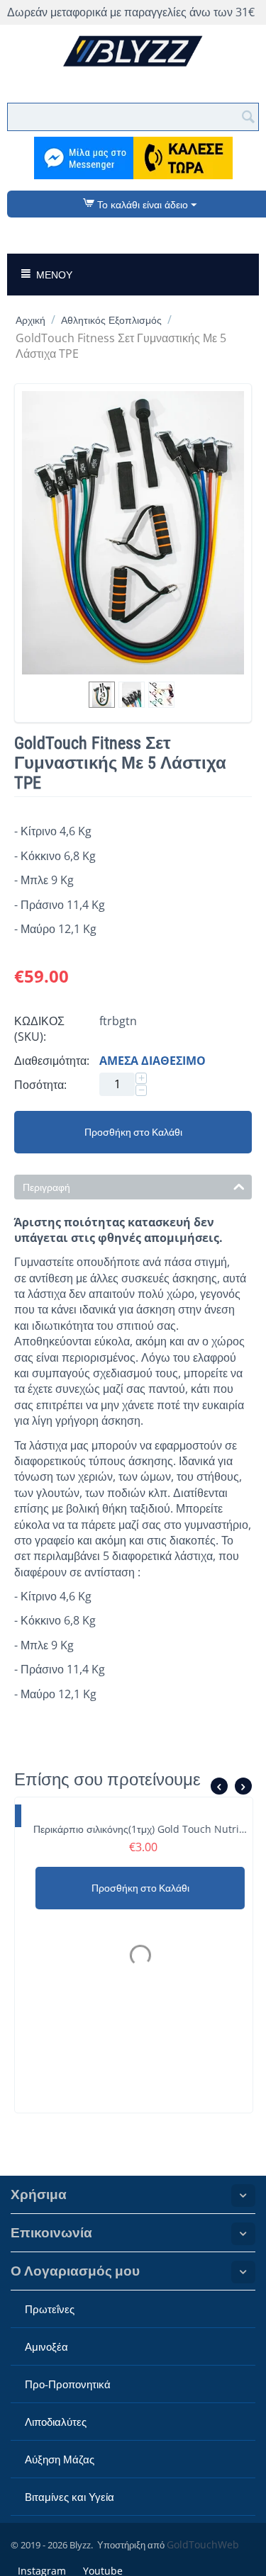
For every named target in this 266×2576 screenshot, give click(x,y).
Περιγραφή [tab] (46, 1187)
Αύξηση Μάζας (60, 2459)
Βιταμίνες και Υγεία (70, 2497)
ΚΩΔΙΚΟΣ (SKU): (39, 1029)
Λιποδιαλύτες (56, 2422)
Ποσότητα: (40, 1085)
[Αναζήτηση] (248, 115)
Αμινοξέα (46, 2346)
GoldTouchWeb (203, 2544)
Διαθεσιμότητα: (52, 1061)
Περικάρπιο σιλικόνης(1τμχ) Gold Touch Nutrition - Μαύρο (134, 1829)
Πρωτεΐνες (50, 2309)
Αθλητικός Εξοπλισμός (111, 320)
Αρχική (31, 320)
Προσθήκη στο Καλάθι (133, 1132)
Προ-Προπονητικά (68, 2384)
